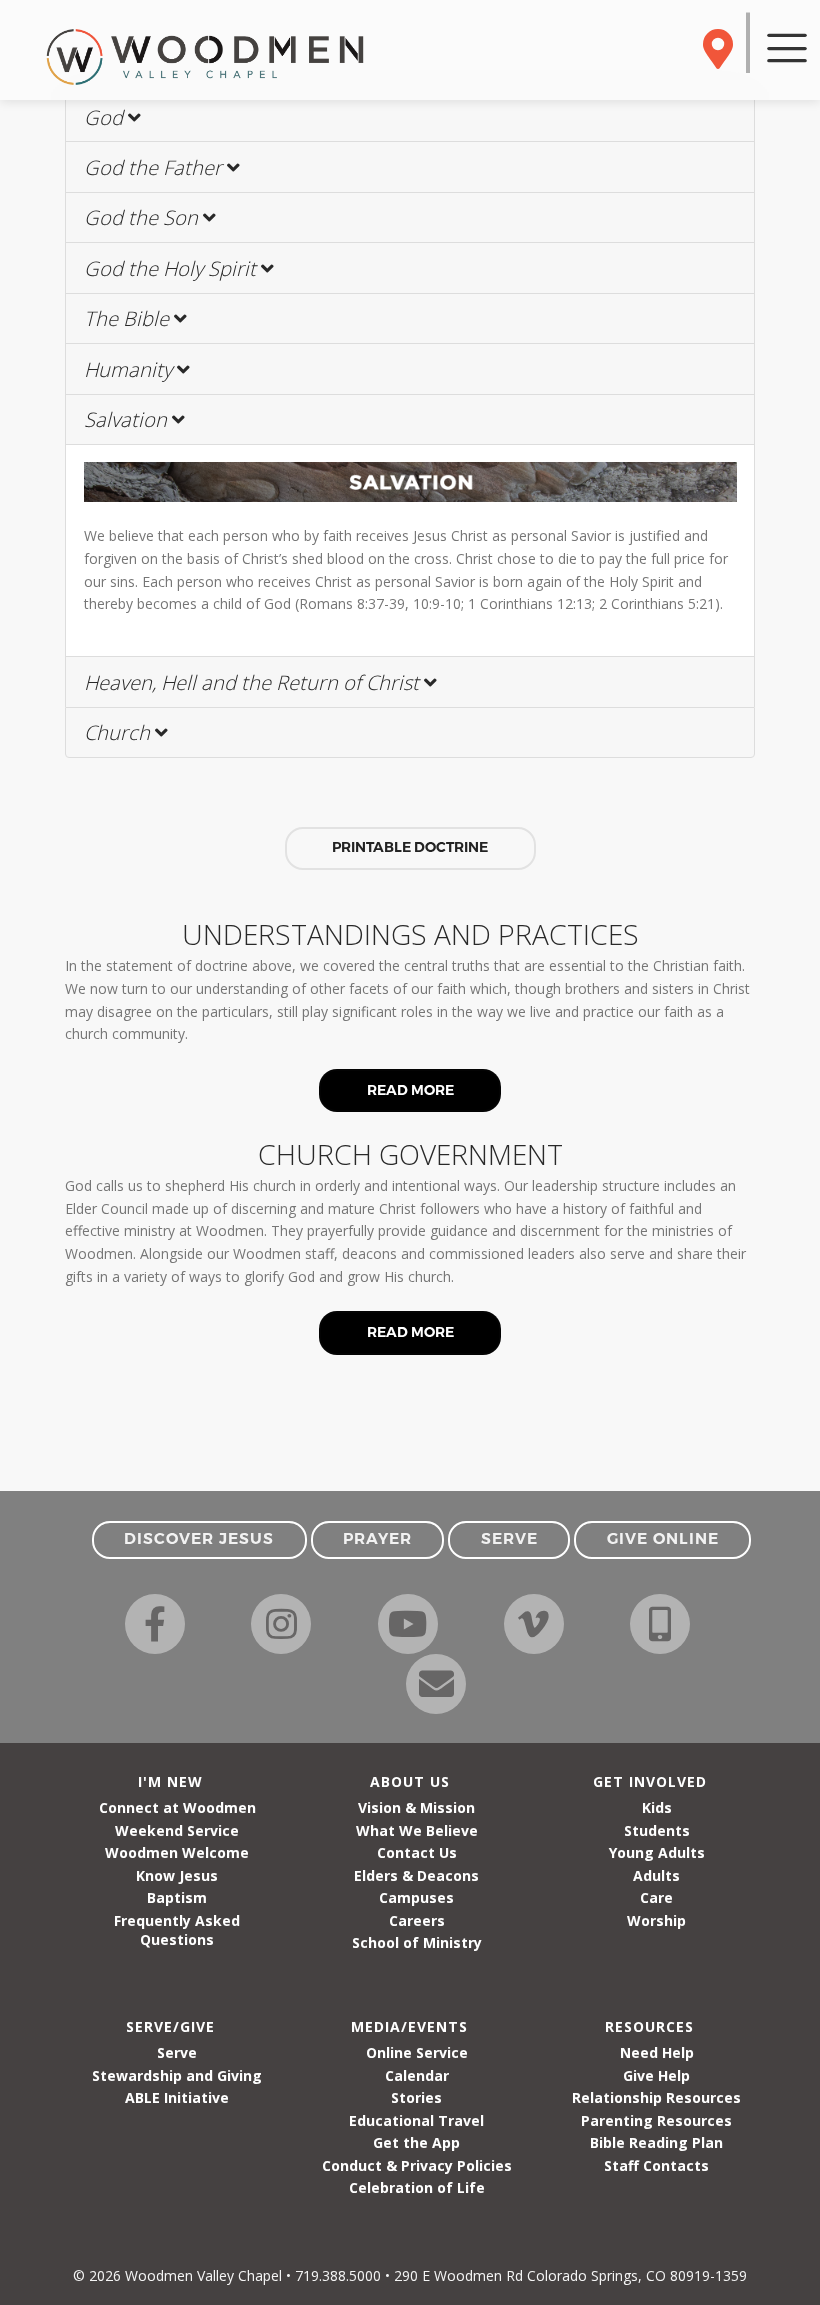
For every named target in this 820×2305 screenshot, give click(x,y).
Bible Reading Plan (656, 2142)
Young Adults (657, 1852)
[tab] (410, 117)
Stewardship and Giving (177, 2075)
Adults (656, 1875)
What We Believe (417, 1830)
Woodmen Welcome (177, 1852)
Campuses (416, 1897)
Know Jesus (177, 1875)
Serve (177, 2052)
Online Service (417, 2052)
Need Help (657, 2052)
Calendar (417, 2075)
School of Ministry (417, 1942)
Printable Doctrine (410, 847)
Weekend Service (177, 1830)
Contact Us (417, 1852)
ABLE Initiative (177, 2097)
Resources (649, 2026)
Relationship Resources (656, 2097)
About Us (410, 1781)
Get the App (416, 2142)
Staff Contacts (656, 2165)
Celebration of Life (417, 2187)
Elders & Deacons (416, 1875)
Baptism (177, 1897)
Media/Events (409, 2026)
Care (656, 1897)
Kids (657, 1807)
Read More (410, 1090)
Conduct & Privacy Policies (417, 2165)
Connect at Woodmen (177, 1807)
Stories (416, 2097)
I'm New (170, 1781)
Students (657, 1830)
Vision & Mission (416, 1807)
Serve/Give (170, 2026)
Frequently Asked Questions (177, 1930)
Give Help (656, 2075)
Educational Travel (416, 2120)
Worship (656, 1920)
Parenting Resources (656, 2120)
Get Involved (650, 1781)
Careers (417, 1920)
